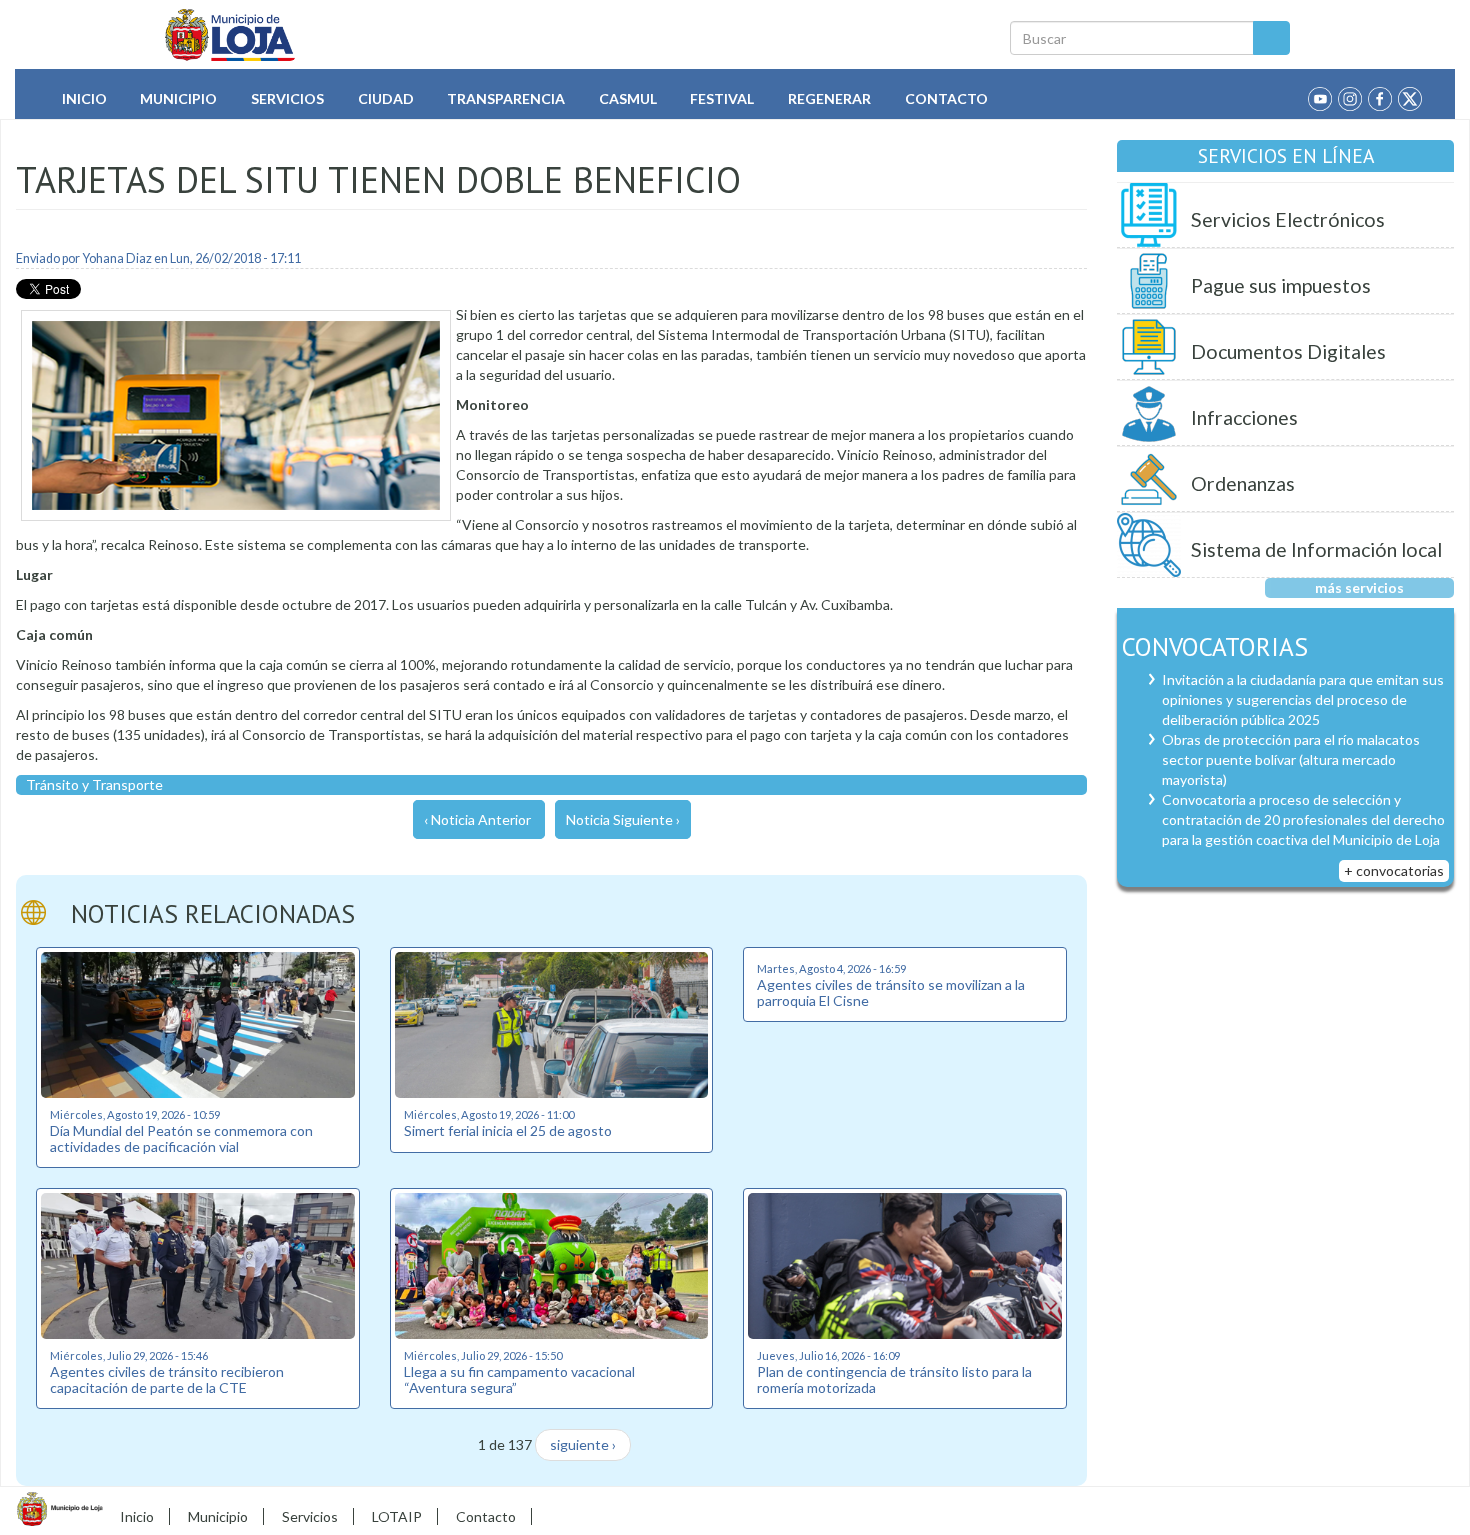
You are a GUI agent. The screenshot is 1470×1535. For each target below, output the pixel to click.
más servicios (1359, 587)
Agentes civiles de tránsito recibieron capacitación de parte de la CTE (167, 1379)
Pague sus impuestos (1281, 285)
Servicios (287, 98)
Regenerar (829, 98)
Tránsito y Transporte (94, 784)
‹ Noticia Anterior (477, 819)
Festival (722, 98)
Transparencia (506, 98)
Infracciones (1244, 417)
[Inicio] (230, 35)
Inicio (84, 98)
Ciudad (386, 98)
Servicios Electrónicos (1288, 219)
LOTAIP (397, 1516)
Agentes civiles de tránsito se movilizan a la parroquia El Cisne (891, 992)
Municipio (178, 98)
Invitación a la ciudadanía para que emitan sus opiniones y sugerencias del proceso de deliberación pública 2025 (1303, 699)
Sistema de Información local (1316, 549)
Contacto (946, 98)
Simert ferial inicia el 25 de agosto (508, 1130)
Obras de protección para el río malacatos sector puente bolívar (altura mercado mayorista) (1291, 759)
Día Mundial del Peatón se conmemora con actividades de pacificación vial (181, 1138)
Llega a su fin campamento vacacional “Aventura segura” (519, 1379)
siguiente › (583, 1444)
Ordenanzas (1243, 483)
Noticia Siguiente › (623, 819)
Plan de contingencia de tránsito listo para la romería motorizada (894, 1379)
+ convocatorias (1394, 870)
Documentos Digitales (1288, 351)
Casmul (628, 98)
